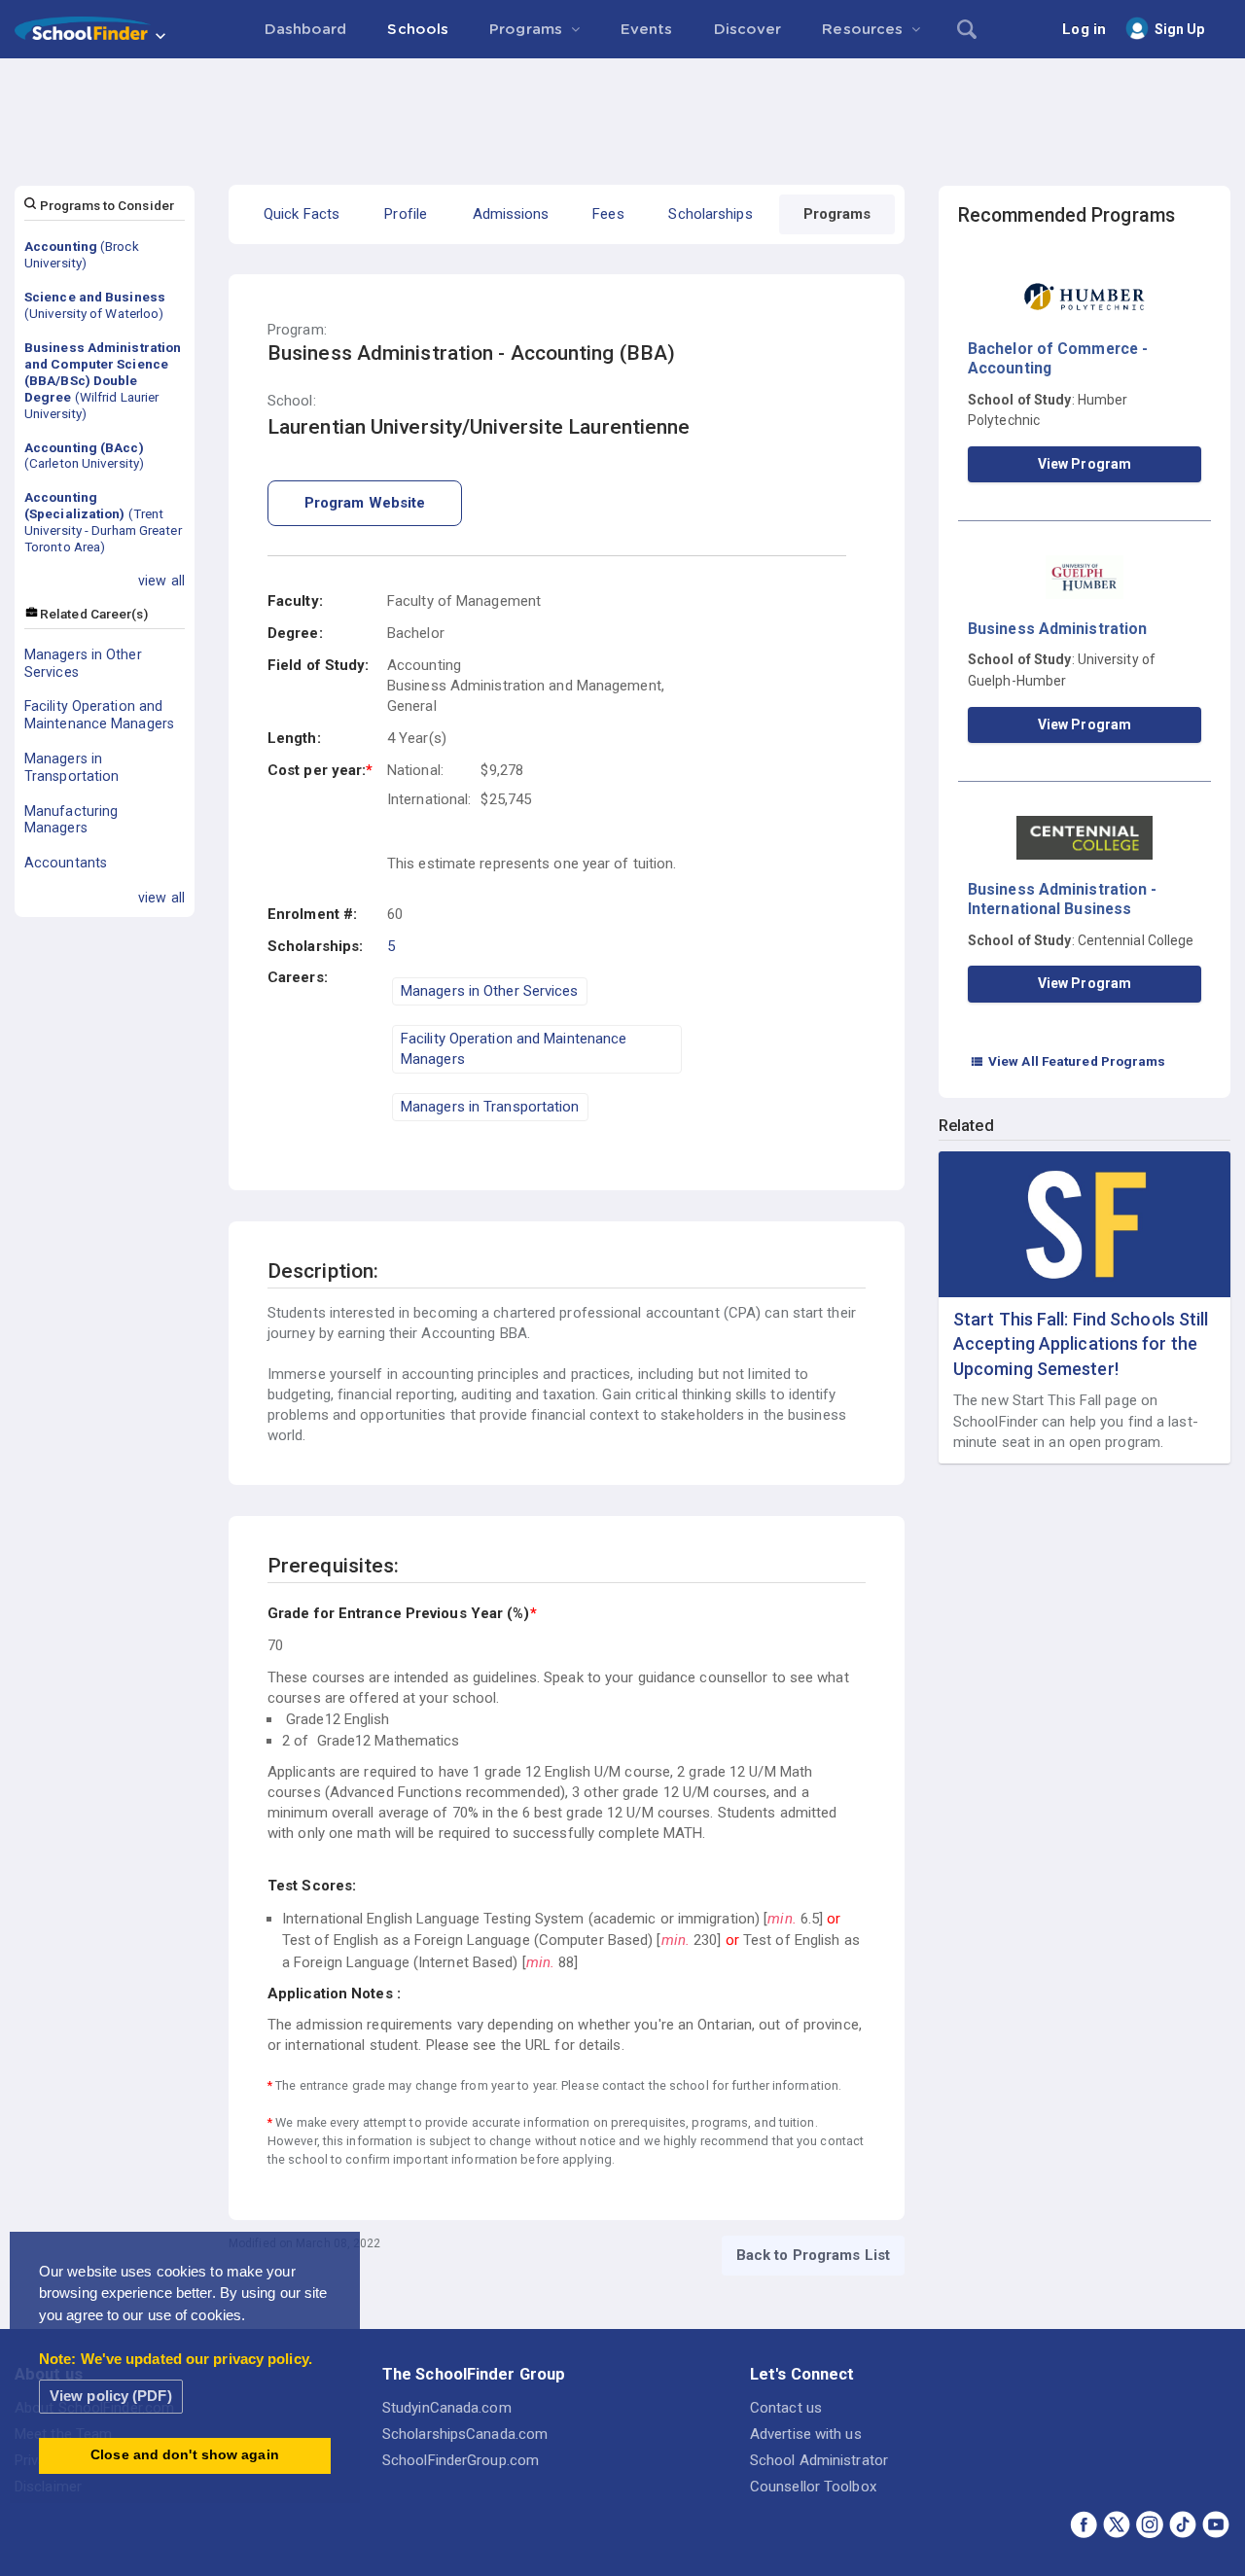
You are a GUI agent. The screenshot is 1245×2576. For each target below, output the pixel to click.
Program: (297, 330)
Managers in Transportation (71, 767)
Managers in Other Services (83, 663)
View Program (1085, 464)
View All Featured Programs (1068, 1061)
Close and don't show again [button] (185, 2455)
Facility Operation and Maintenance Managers (99, 715)
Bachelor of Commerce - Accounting (1058, 358)
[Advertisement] (622, 112)
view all (161, 581)
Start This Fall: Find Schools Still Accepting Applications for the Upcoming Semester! (1081, 1343)
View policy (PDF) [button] (111, 2396)
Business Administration (1057, 629)
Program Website (365, 503)
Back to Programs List (813, 2255)
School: (292, 401)
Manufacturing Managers (71, 820)
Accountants (66, 863)
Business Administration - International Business (1063, 899)
